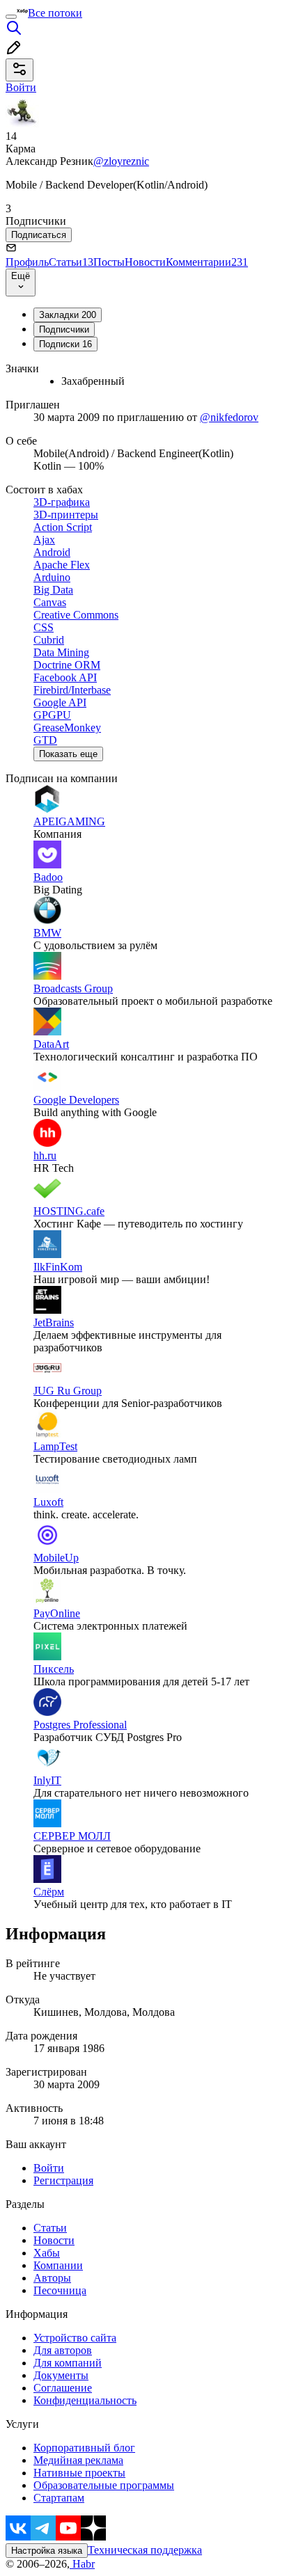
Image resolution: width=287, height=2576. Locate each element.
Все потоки (55, 13)
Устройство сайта (75, 2338)
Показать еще (68, 754)
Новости (145, 262)
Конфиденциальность (85, 2400)
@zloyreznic (121, 161)
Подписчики (64, 329)
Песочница (60, 2290)
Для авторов (63, 2350)
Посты (109, 262)
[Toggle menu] (11, 17)
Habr (82, 2564)
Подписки (65, 344)
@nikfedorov (229, 417)
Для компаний (68, 2363)
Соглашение (63, 2388)
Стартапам (59, 2498)
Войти (49, 2168)
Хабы (47, 2253)
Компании (58, 2265)
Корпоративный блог (84, 2448)
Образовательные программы (104, 2485)
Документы (61, 2375)
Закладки (68, 315)
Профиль (27, 262)
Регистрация (63, 2180)
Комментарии (207, 262)
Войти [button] (21, 87)
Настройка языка (47, 2551)
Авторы (52, 2278)
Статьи (71, 262)
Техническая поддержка (145, 2550)
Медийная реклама (78, 2460)
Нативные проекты (79, 2473)
